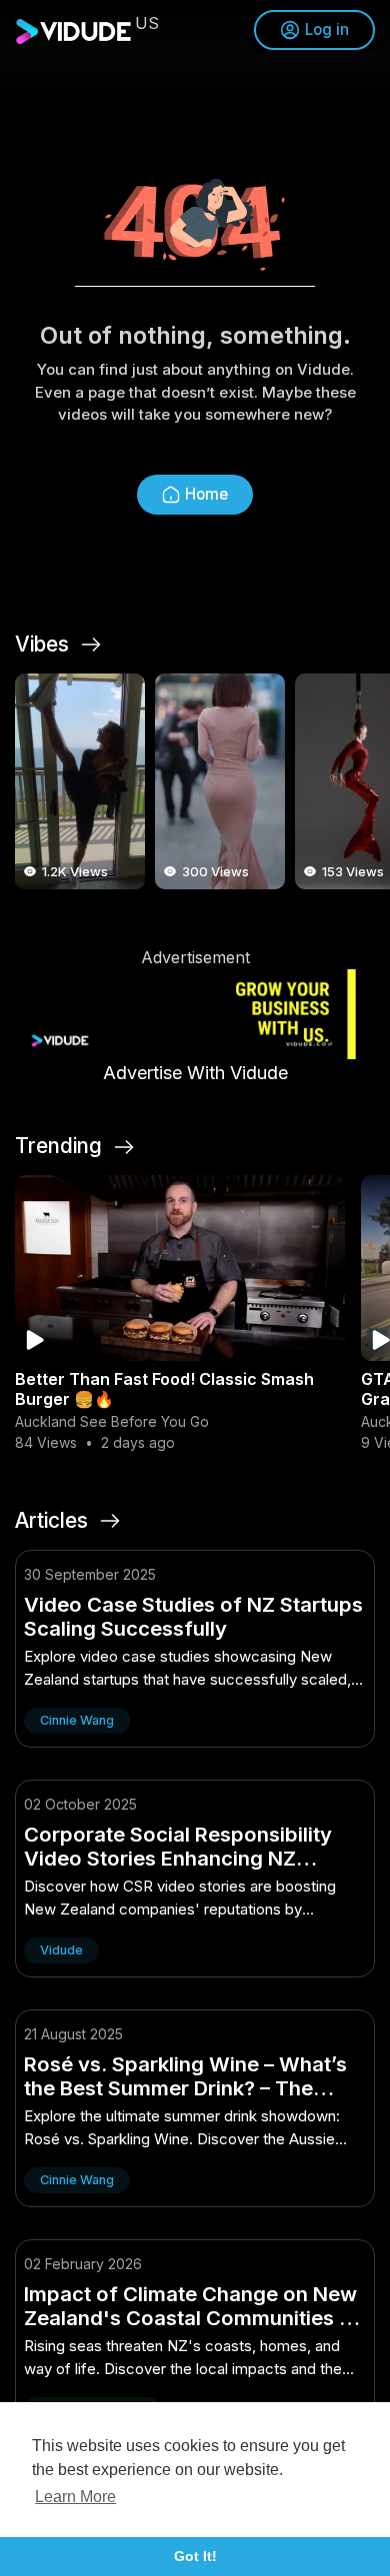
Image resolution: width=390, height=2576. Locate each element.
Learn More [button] (75, 2497)
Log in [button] (327, 29)
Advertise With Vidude (195, 1073)
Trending (58, 1146)
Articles (51, 1521)
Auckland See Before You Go (112, 1421)
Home (206, 494)
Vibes (42, 644)
